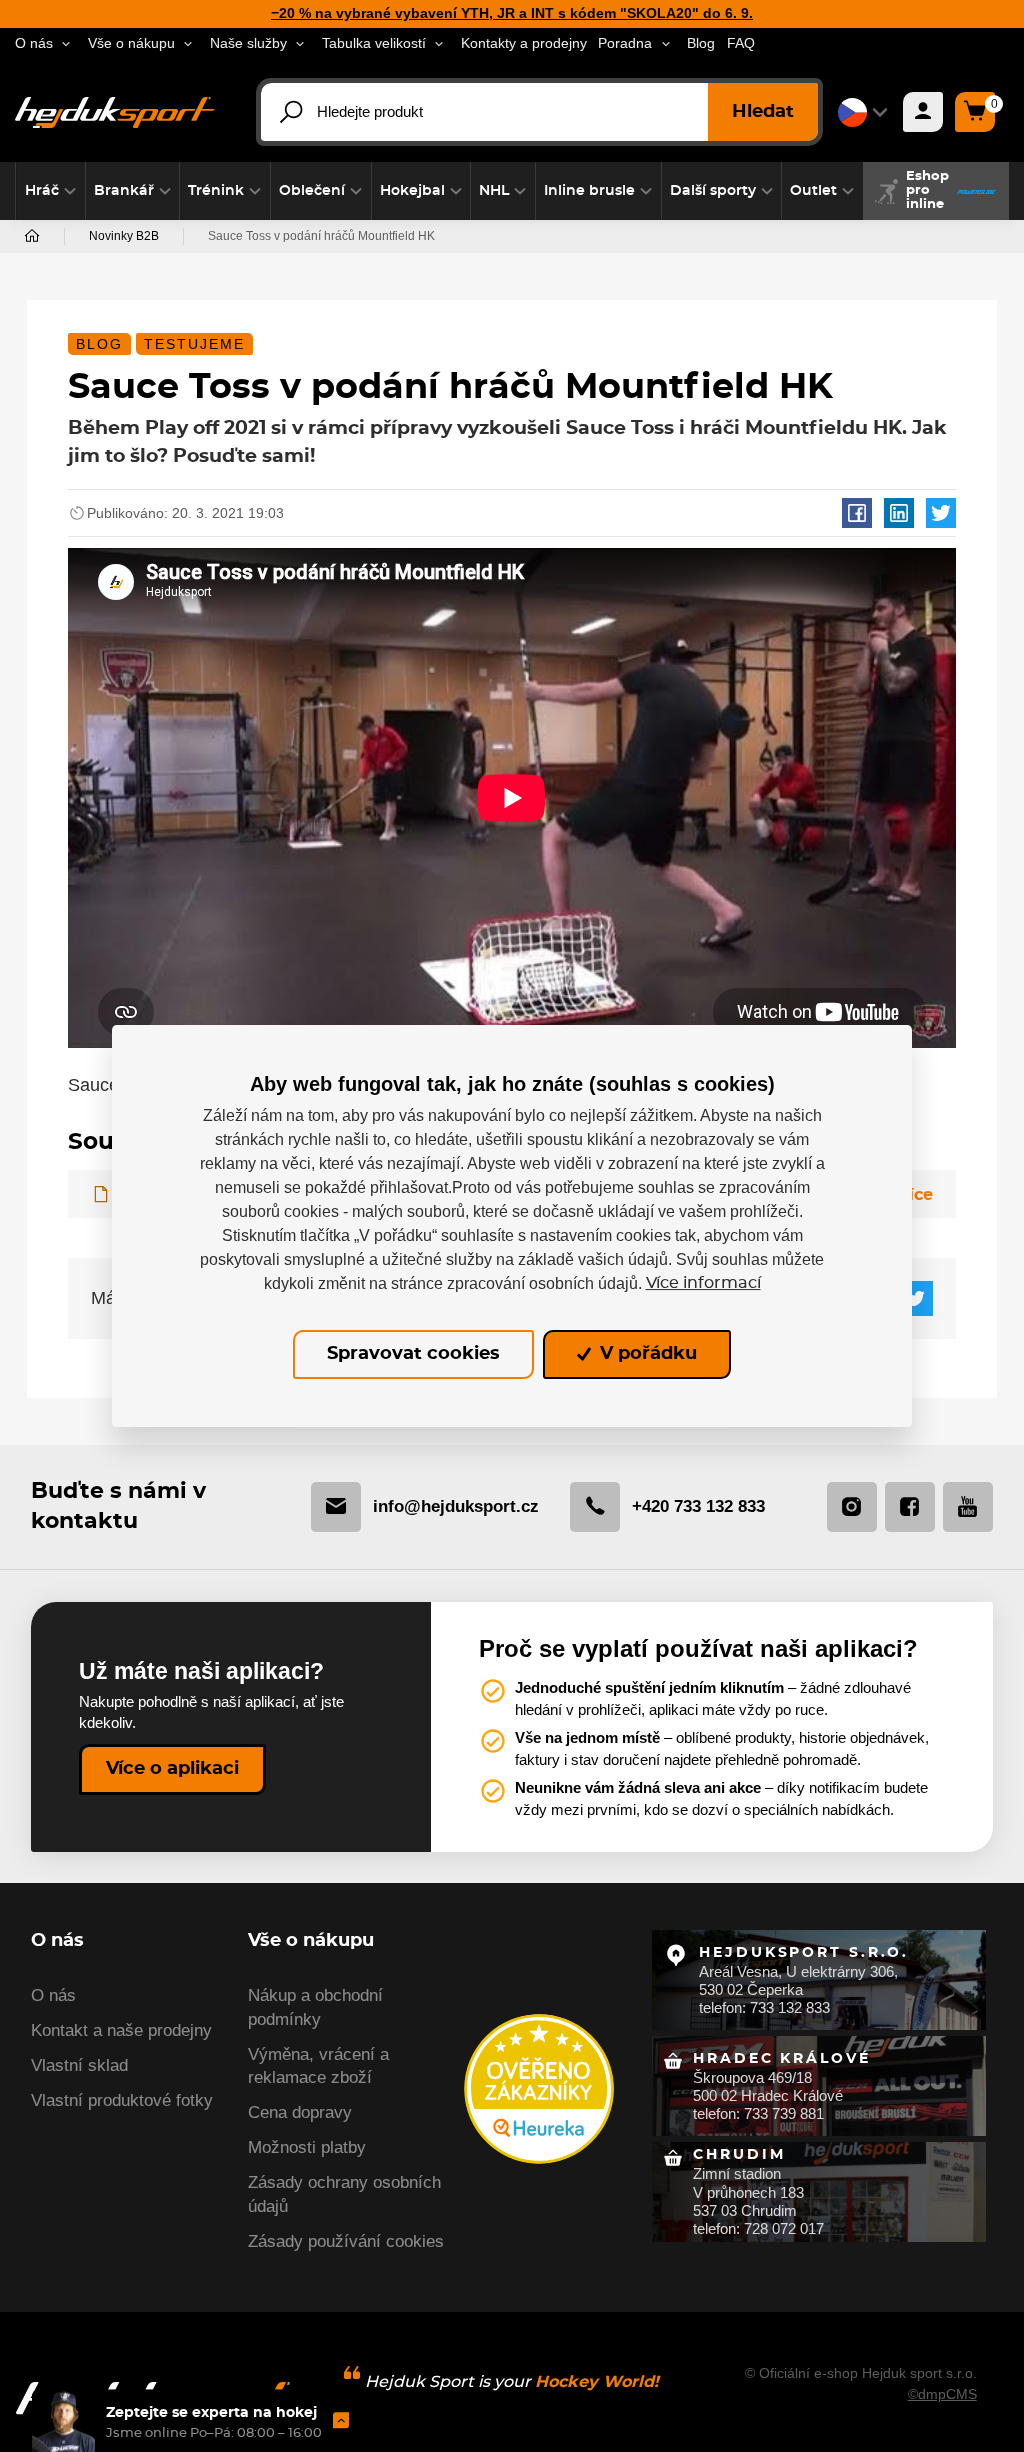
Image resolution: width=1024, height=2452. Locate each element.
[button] (50, 191)
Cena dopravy (300, 2112)
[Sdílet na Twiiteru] (941, 513)
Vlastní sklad (79, 2065)
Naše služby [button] (248, 43)
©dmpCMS (942, 2394)
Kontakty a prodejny (524, 43)
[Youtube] (968, 1507)
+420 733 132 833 (698, 1506)
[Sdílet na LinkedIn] (899, 513)
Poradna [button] (625, 43)
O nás (53, 1995)
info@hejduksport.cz (456, 1506)
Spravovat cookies (413, 1355)
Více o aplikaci (172, 1769)
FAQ (741, 43)
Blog (701, 43)
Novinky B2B (124, 236)
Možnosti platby (307, 2147)
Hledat (763, 112)
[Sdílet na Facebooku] (857, 513)
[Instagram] (852, 1507)
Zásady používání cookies (346, 2241)
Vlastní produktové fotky (122, 2100)
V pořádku (646, 1355)
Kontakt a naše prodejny (121, 2030)
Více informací (703, 1283)
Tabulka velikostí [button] (374, 43)
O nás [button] (34, 43)
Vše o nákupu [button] (131, 43)
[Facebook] (910, 1507)
